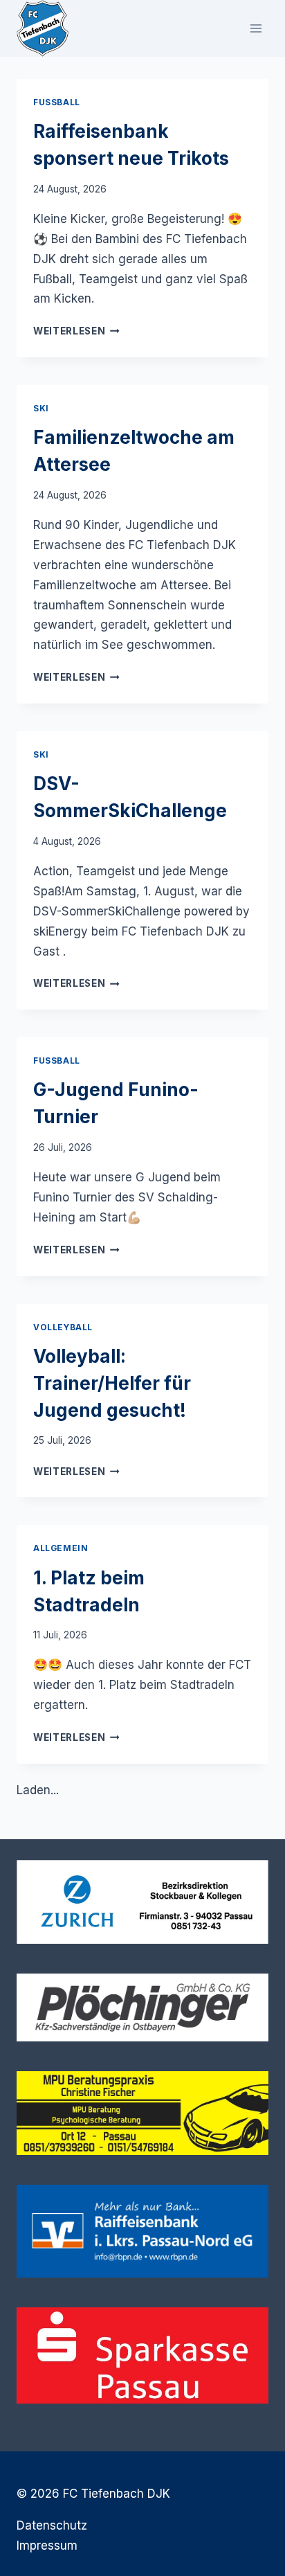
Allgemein (61, 1548)
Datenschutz (52, 2525)
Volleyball (63, 1327)
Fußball (57, 102)
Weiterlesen (76, 331)
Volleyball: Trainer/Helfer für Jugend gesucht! (112, 1383)
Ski (41, 408)
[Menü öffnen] (256, 28)
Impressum (47, 2546)
